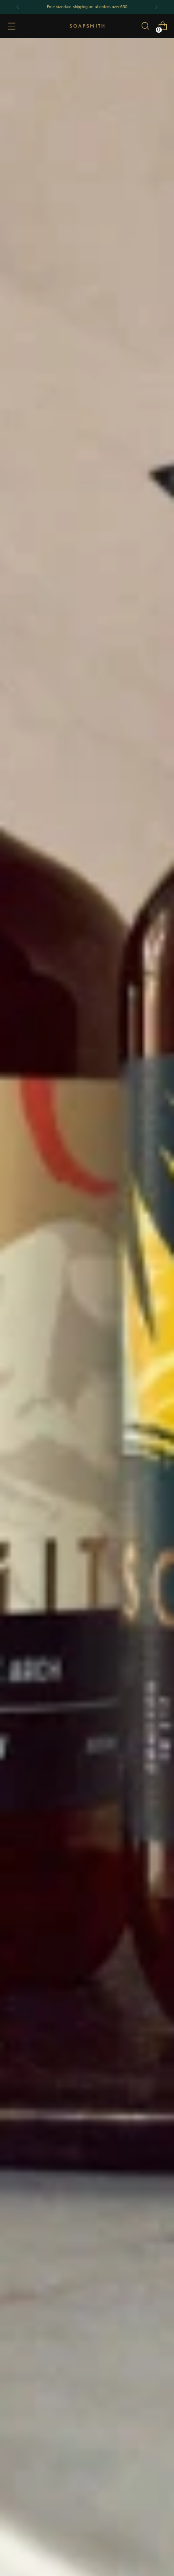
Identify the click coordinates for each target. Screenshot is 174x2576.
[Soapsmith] (87, 26)
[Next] (156, 7)
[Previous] (18, 7)
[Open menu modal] (12, 26)
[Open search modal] (145, 26)
